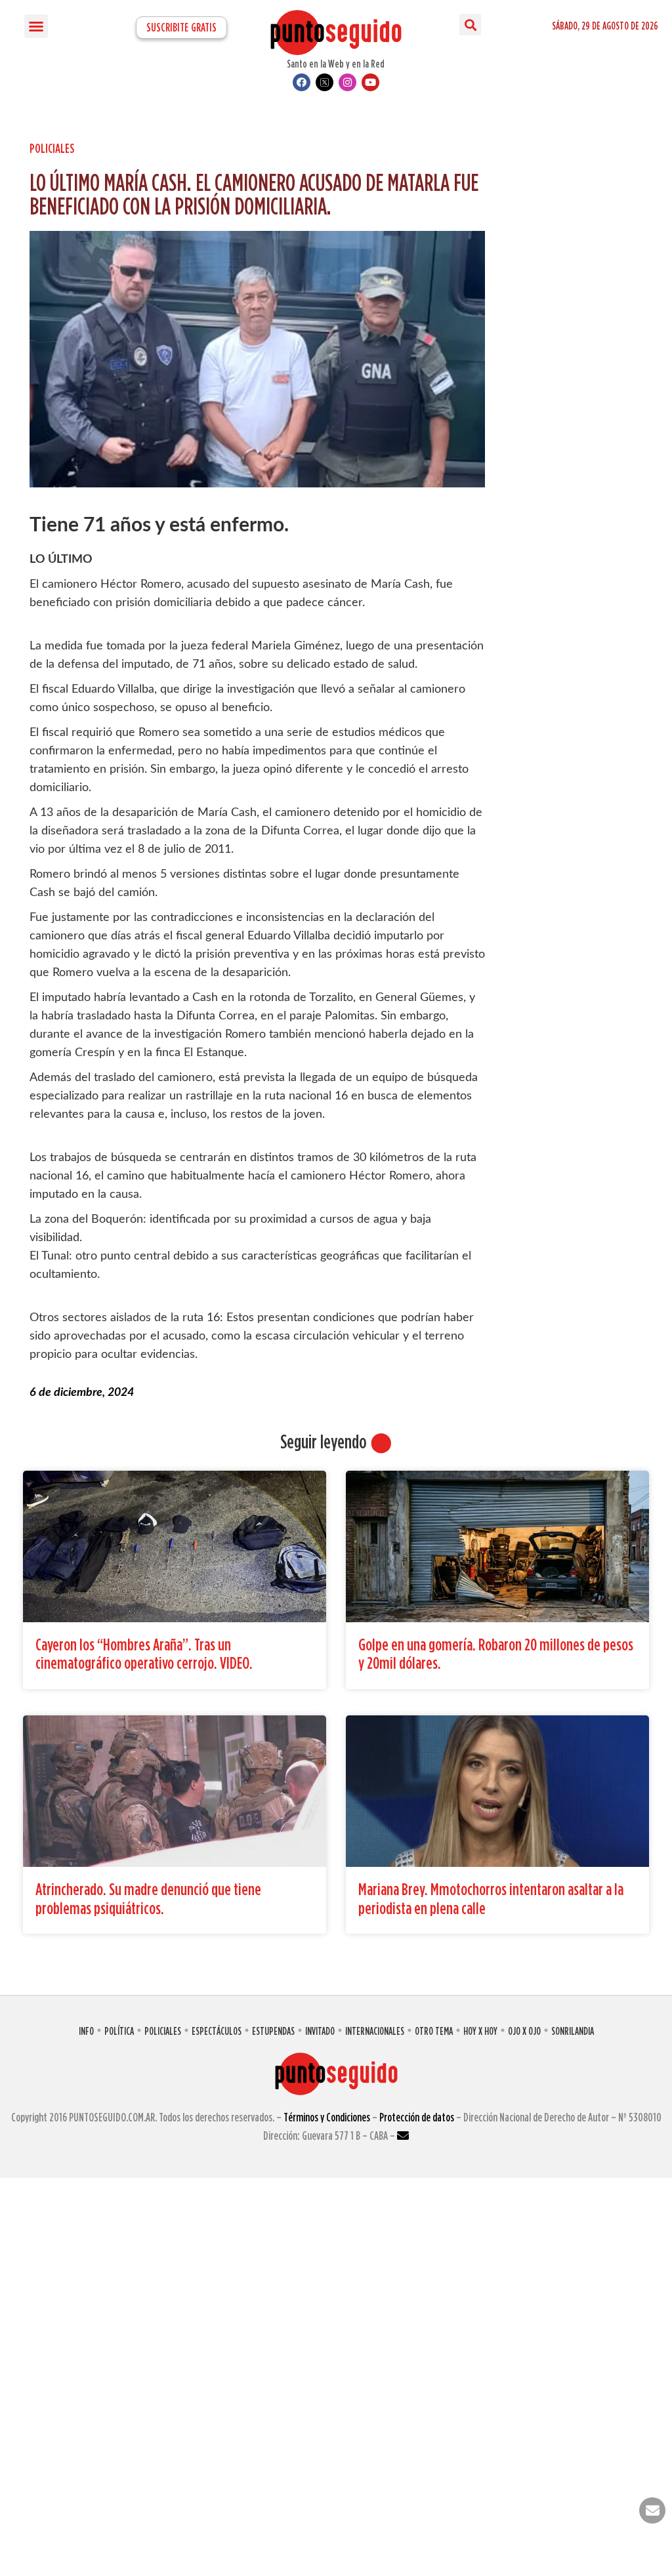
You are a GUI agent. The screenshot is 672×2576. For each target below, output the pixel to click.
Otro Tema (434, 2031)
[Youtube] (370, 82)
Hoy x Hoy (480, 2031)
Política (119, 2031)
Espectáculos (217, 2031)
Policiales (52, 148)
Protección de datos (417, 2117)
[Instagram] (347, 82)
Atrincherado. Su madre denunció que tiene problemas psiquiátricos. (148, 1898)
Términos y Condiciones (327, 2117)
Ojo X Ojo (524, 2031)
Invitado (320, 2031)
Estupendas (273, 2031)
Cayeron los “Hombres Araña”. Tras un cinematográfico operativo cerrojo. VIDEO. (144, 1654)
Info (86, 2031)
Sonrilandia (573, 2031)
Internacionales (375, 2031)
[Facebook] (302, 82)
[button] (36, 26)
